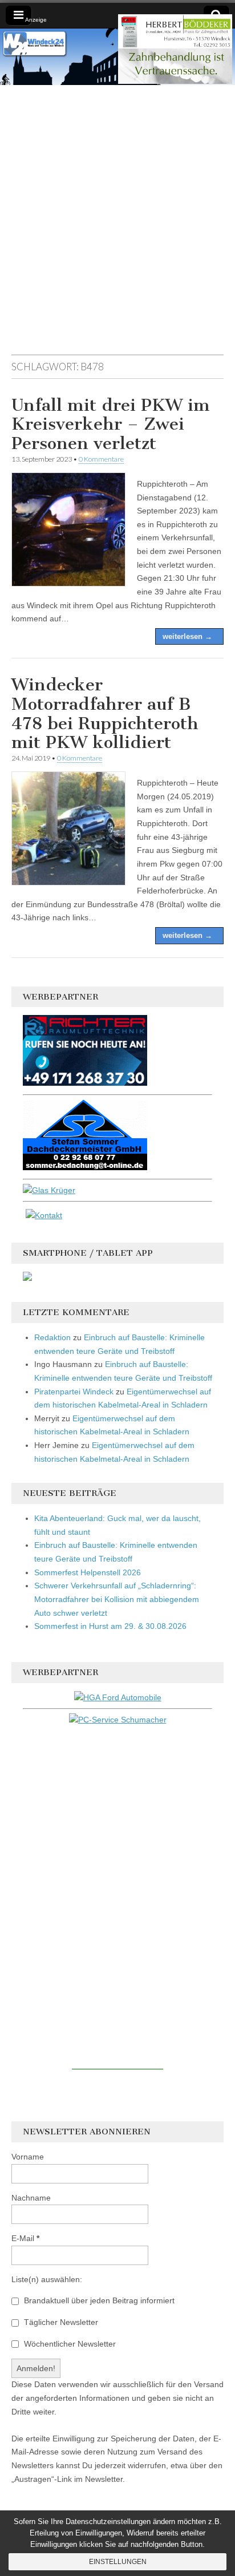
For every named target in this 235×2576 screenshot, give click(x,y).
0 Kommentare (101, 459)
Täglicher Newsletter (60, 2322)
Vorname (28, 2157)
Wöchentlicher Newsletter (69, 2344)
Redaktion (52, 1337)
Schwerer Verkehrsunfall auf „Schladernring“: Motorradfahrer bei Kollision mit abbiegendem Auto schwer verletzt (117, 1599)
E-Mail (25, 2238)
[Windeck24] (117, 57)
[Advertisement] (117, 225)
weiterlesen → (187, 636)
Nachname (31, 2198)
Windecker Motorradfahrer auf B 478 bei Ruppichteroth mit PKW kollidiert (105, 713)
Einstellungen (118, 2562)
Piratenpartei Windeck (74, 1392)
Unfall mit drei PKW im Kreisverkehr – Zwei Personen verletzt (111, 424)
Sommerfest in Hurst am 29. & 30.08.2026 (110, 1626)
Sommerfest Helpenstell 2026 (88, 1572)
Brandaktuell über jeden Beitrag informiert (98, 2300)
